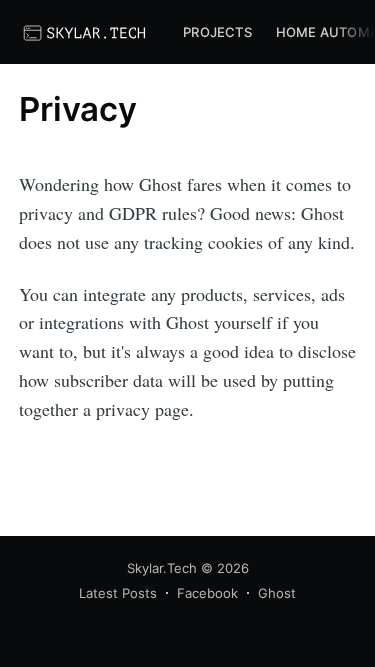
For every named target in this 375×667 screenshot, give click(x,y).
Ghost (277, 593)
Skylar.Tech (162, 568)
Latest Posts (118, 593)
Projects (217, 32)
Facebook (207, 593)
